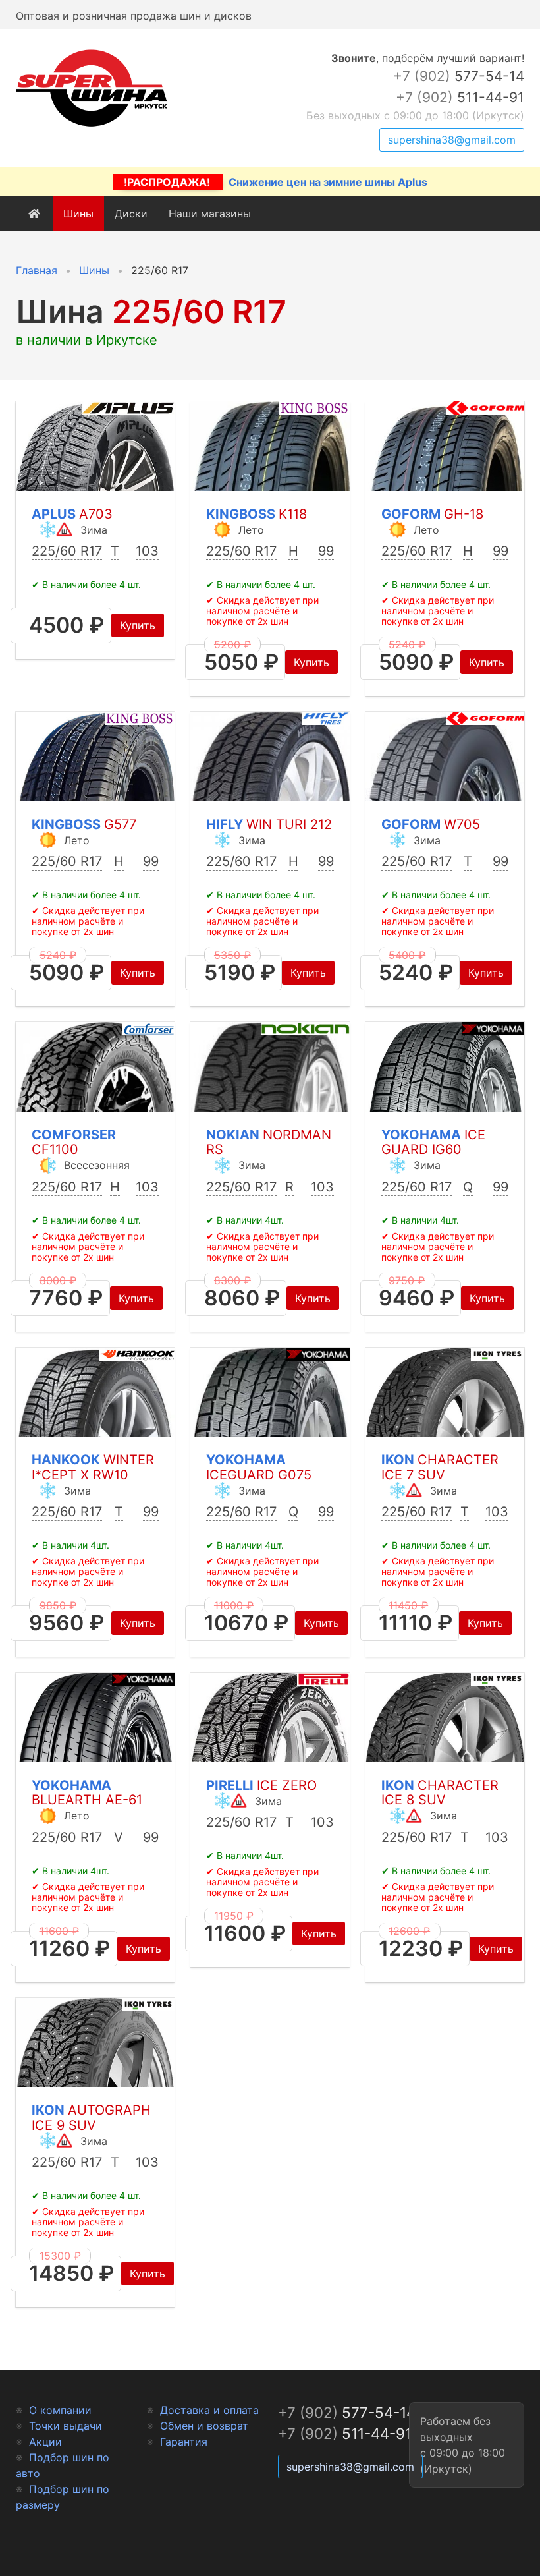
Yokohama (433, 1142)
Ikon (440, 1467)
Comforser (74, 1142)
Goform (432, 514)
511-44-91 (460, 97)
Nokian (269, 1142)
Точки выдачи (66, 2426)
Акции (45, 2442)
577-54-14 (459, 76)
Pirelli (261, 1785)
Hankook (93, 1467)
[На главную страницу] (92, 127)
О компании (60, 2410)
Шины (78, 214)
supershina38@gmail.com (452, 140)
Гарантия (184, 2442)
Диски (131, 214)
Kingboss (256, 514)
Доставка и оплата (209, 2410)
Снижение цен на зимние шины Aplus (276, 182)
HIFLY (269, 824)
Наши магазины (210, 214)
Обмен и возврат (204, 2426)
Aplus (72, 514)
